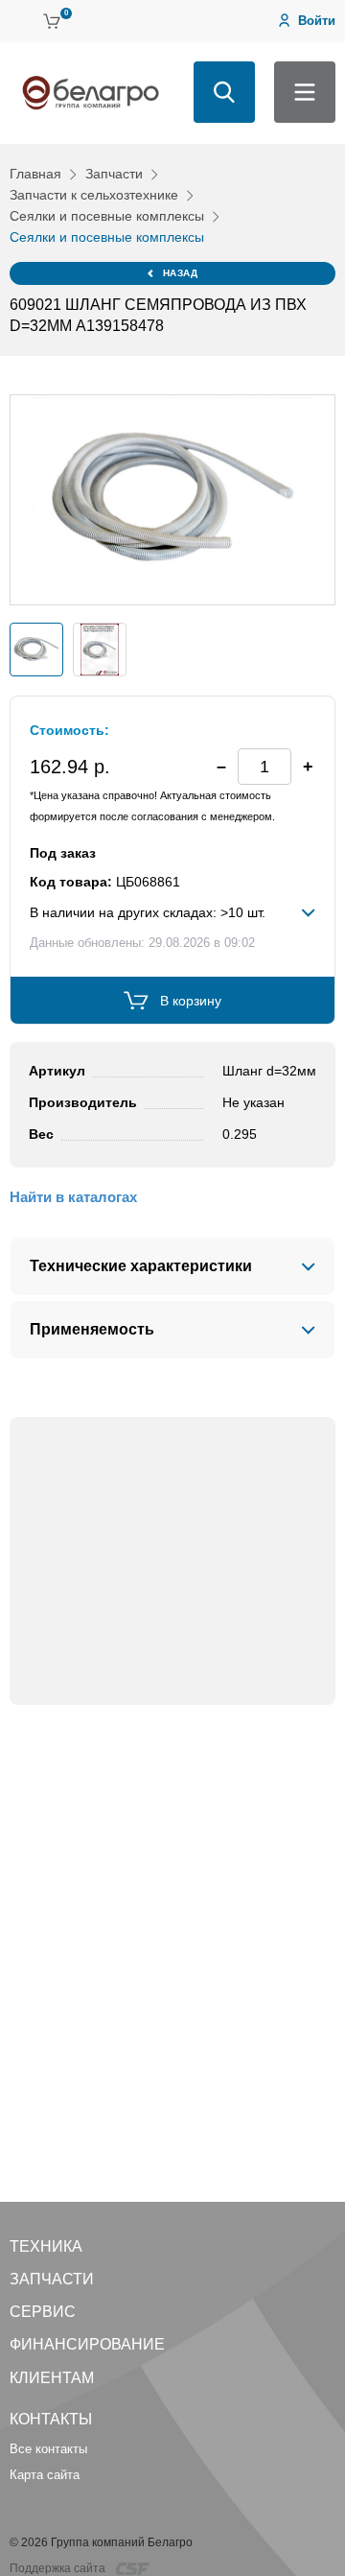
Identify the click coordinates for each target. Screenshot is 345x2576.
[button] (308, 767)
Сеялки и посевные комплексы (107, 216)
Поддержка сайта (59, 2568)
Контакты (51, 2419)
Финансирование (87, 2344)
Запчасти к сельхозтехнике (94, 195)
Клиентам (52, 2378)
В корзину (191, 1001)
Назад (181, 273)
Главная (35, 174)
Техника (46, 2246)
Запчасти (114, 174)
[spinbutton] (264, 767)
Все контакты (48, 2449)
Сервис (43, 2312)
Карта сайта (45, 2475)
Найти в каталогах (73, 1197)
